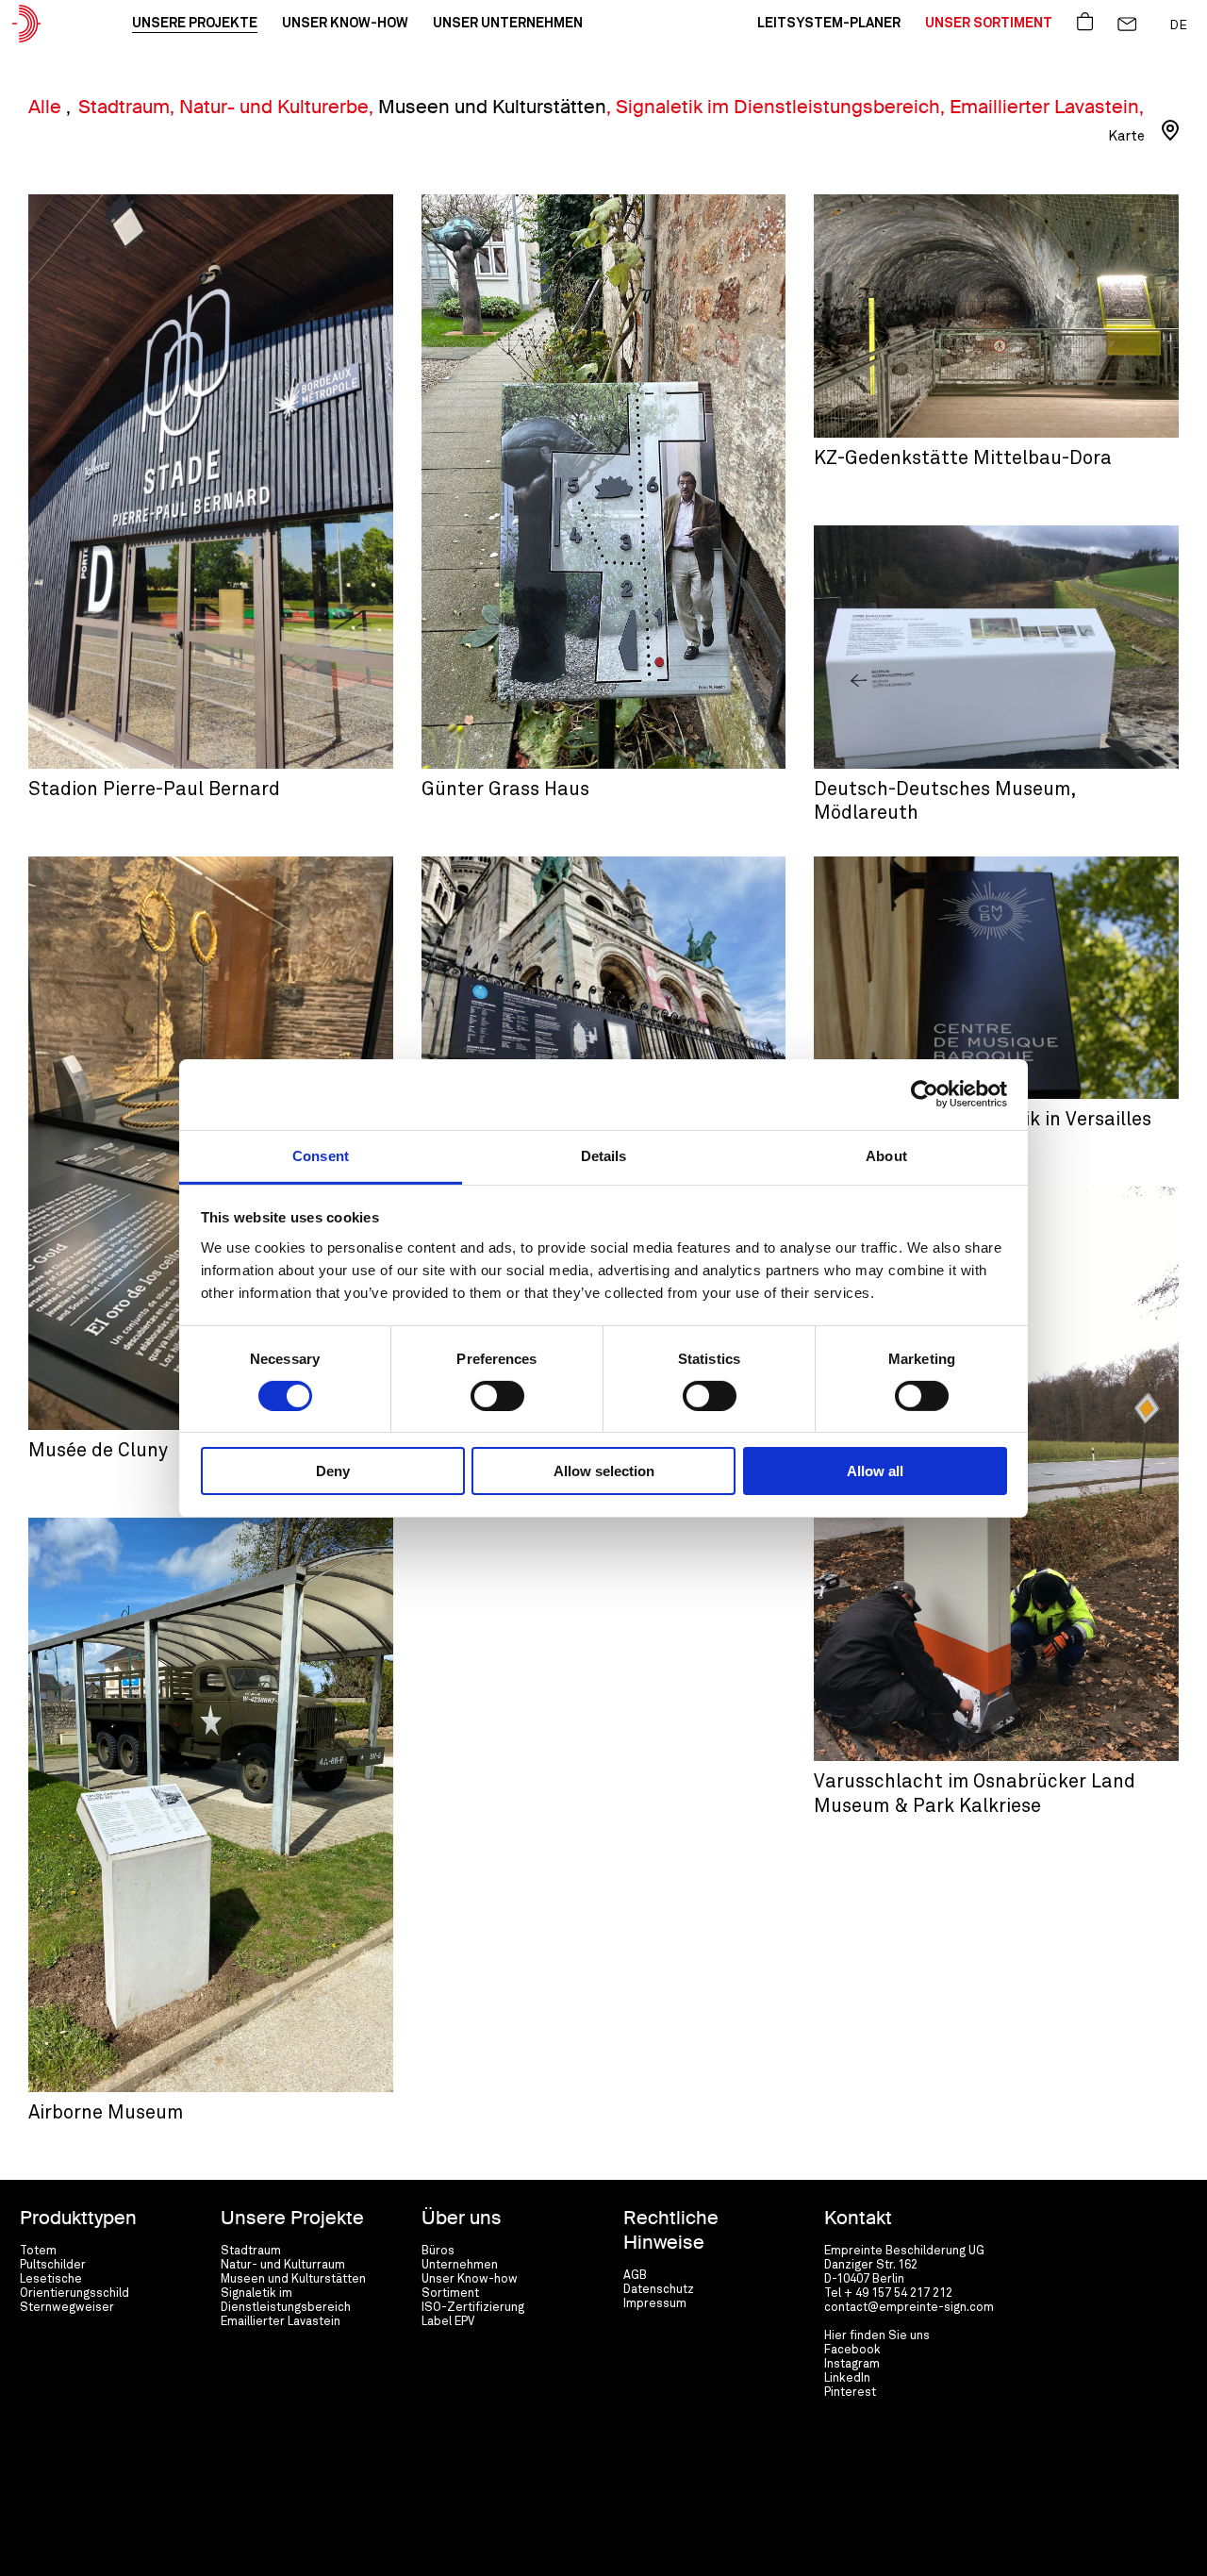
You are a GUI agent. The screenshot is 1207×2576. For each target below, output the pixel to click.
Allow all (875, 1471)
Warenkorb (1085, 20)
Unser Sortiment (989, 24)
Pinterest (850, 2393)
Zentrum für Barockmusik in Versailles (942, 864)
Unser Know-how (345, 24)
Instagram (852, 2364)
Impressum (655, 2304)
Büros (438, 2251)
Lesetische (51, 2279)
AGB (635, 2276)
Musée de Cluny (98, 1451)
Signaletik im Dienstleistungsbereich (778, 107)
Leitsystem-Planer (829, 24)
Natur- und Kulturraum (283, 2265)
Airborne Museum (87, 1526)
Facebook (852, 2350)
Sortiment (450, 2293)
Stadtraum (124, 107)
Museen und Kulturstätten (492, 107)
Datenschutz (659, 2290)
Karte (1126, 136)
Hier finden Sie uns (877, 2336)
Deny (333, 1471)
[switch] (497, 1396)
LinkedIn (847, 2378)
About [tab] (886, 1155)
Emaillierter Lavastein (1044, 107)
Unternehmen (460, 2265)
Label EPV (448, 2322)
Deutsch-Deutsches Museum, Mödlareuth (953, 533)
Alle (47, 107)
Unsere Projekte (195, 24)
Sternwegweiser (67, 2308)
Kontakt (1127, 20)
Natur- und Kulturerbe (274, 107)
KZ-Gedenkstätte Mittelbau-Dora (925, 202)
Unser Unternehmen (508, 24)
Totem (38, 2251)
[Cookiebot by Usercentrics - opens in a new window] (925, 1094)
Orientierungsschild (74, 2293)
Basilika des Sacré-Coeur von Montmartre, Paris (578, 864)
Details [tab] (604, 1155)
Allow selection (604, 1471)
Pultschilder (53, 2265)
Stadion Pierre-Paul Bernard (120, 202)
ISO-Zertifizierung (473, 2308)
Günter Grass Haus (483, 202)
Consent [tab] (321, 1155)
